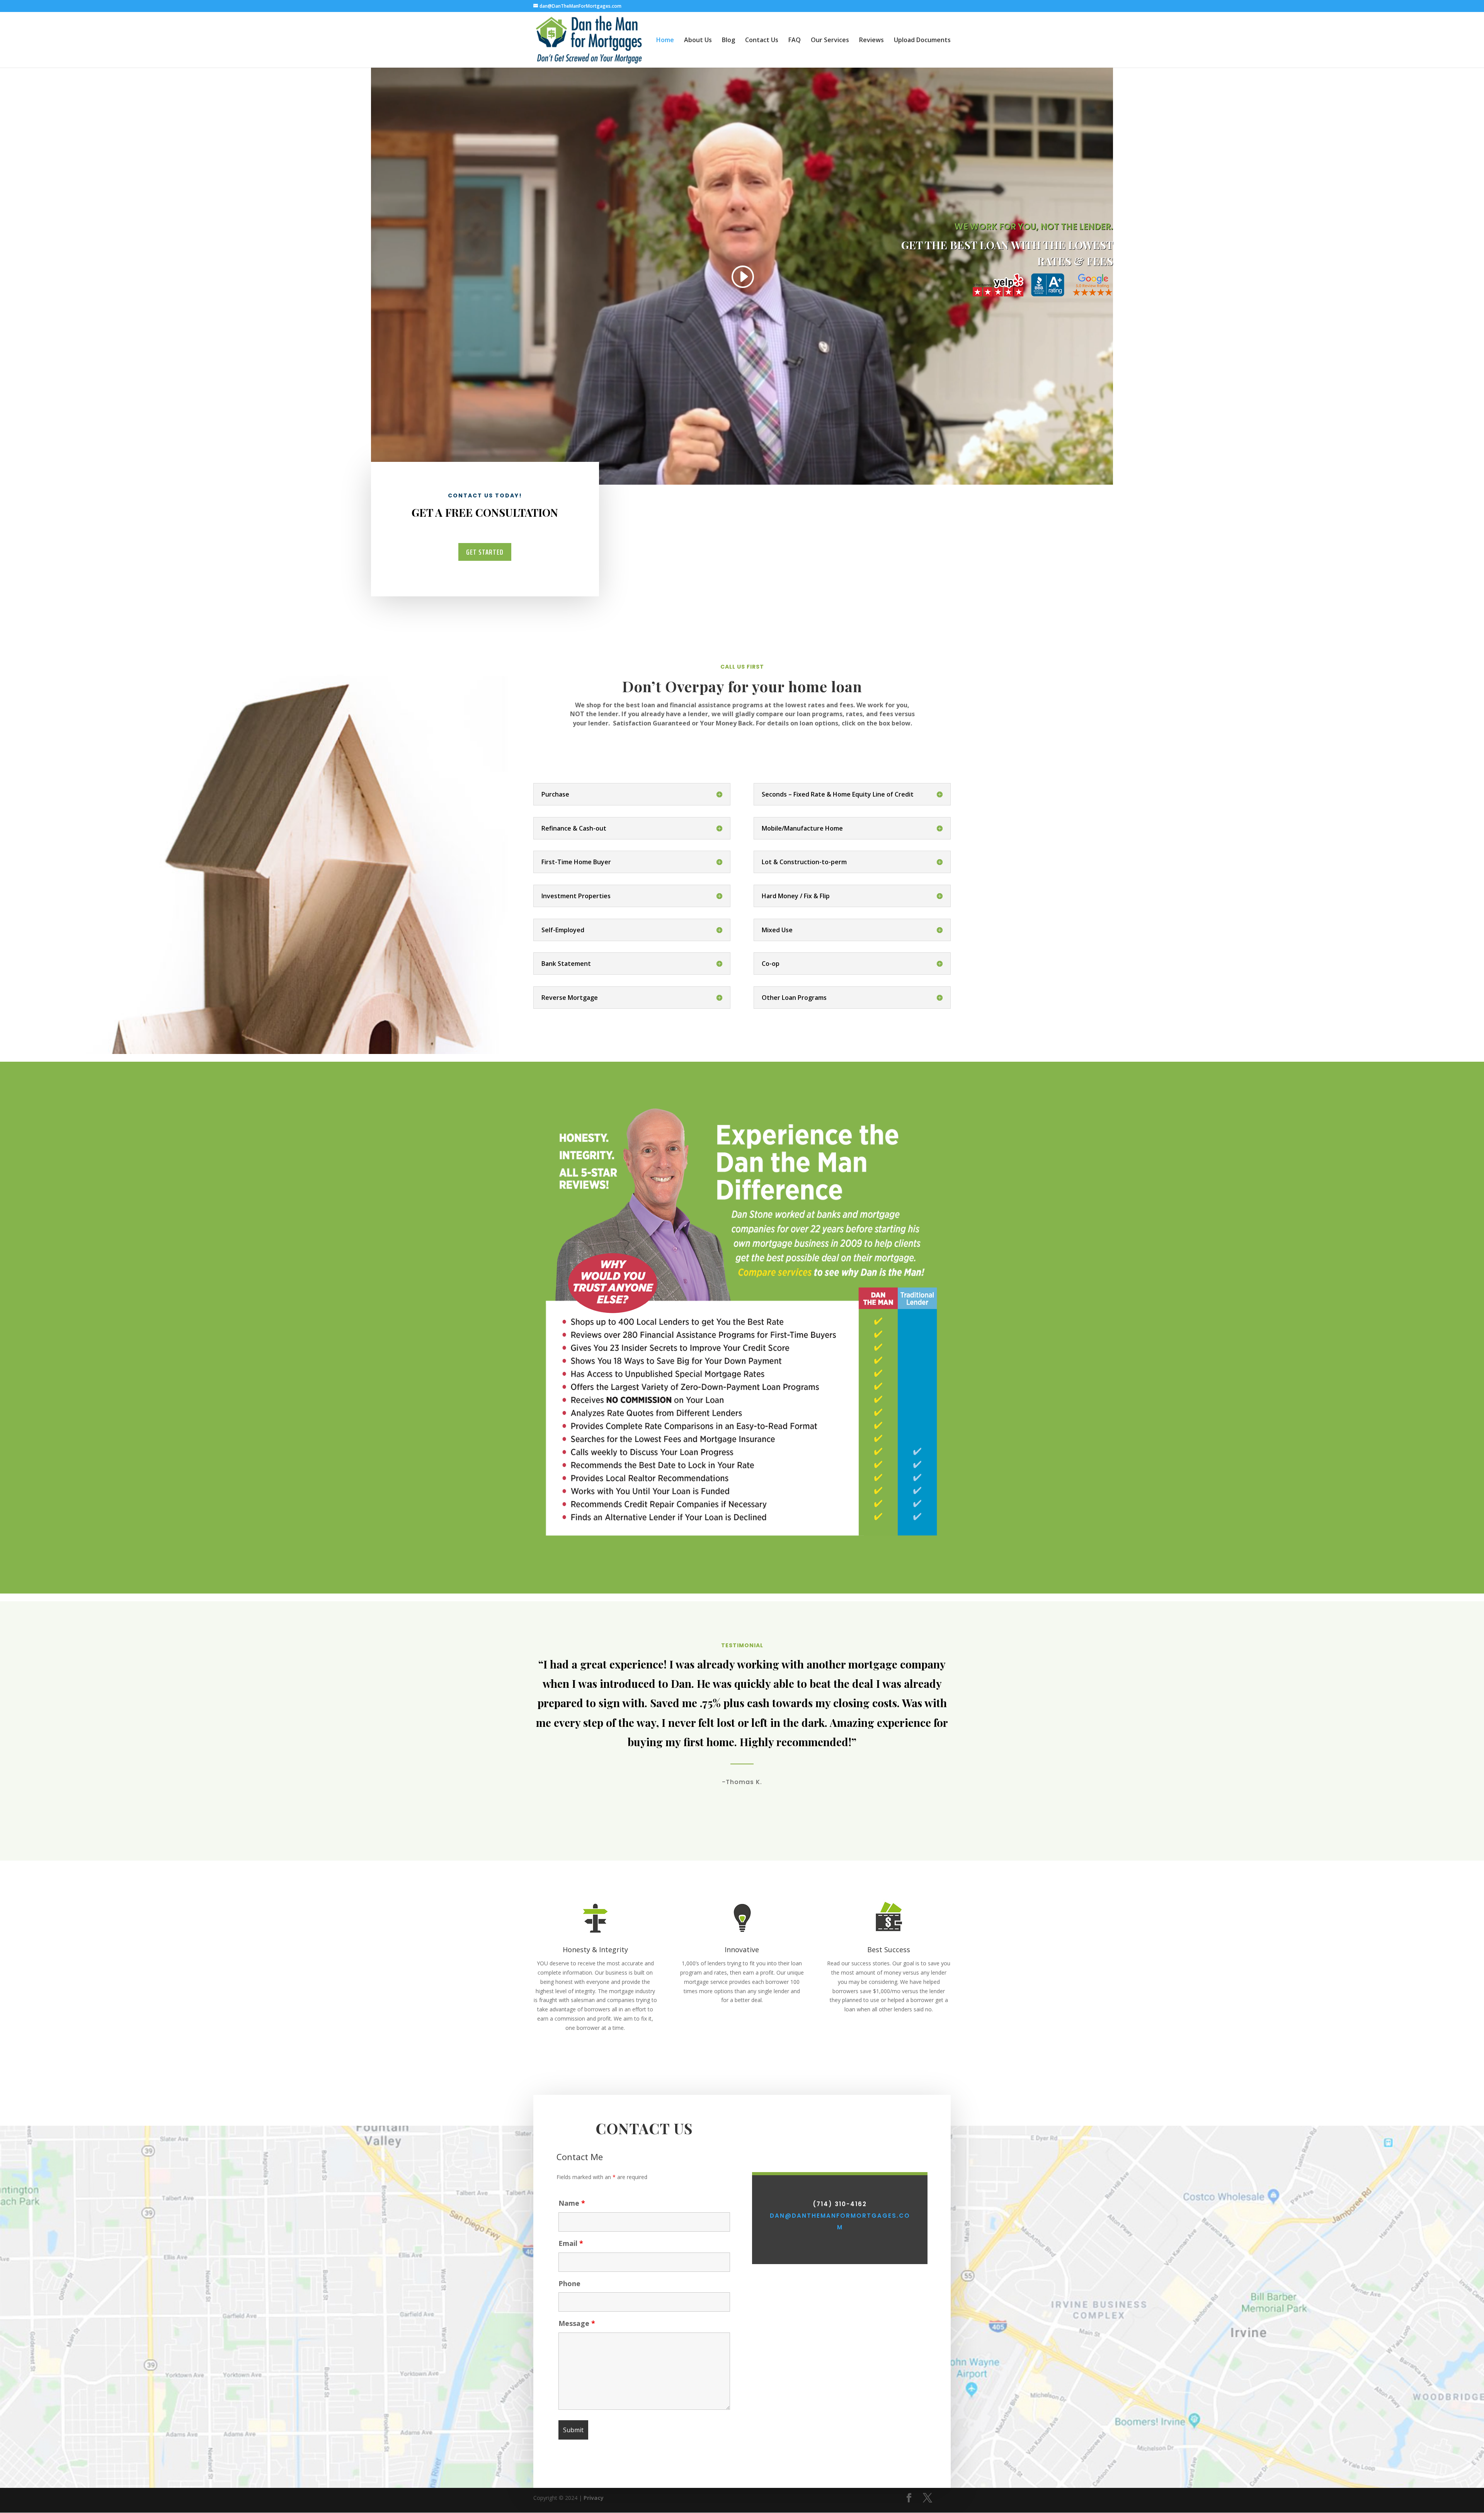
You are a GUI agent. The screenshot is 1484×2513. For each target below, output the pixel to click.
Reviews (871, 41)
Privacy (594, 2498)
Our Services (830, 41)
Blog (728, 41)
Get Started (485, 552)
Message (577, 2323)
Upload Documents (922, 41)
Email (571, 2243)
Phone (569, 2283)
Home (665, 41)
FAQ (795, 41)
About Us (698, 41)
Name (572, 2203)
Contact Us (762, 41)
